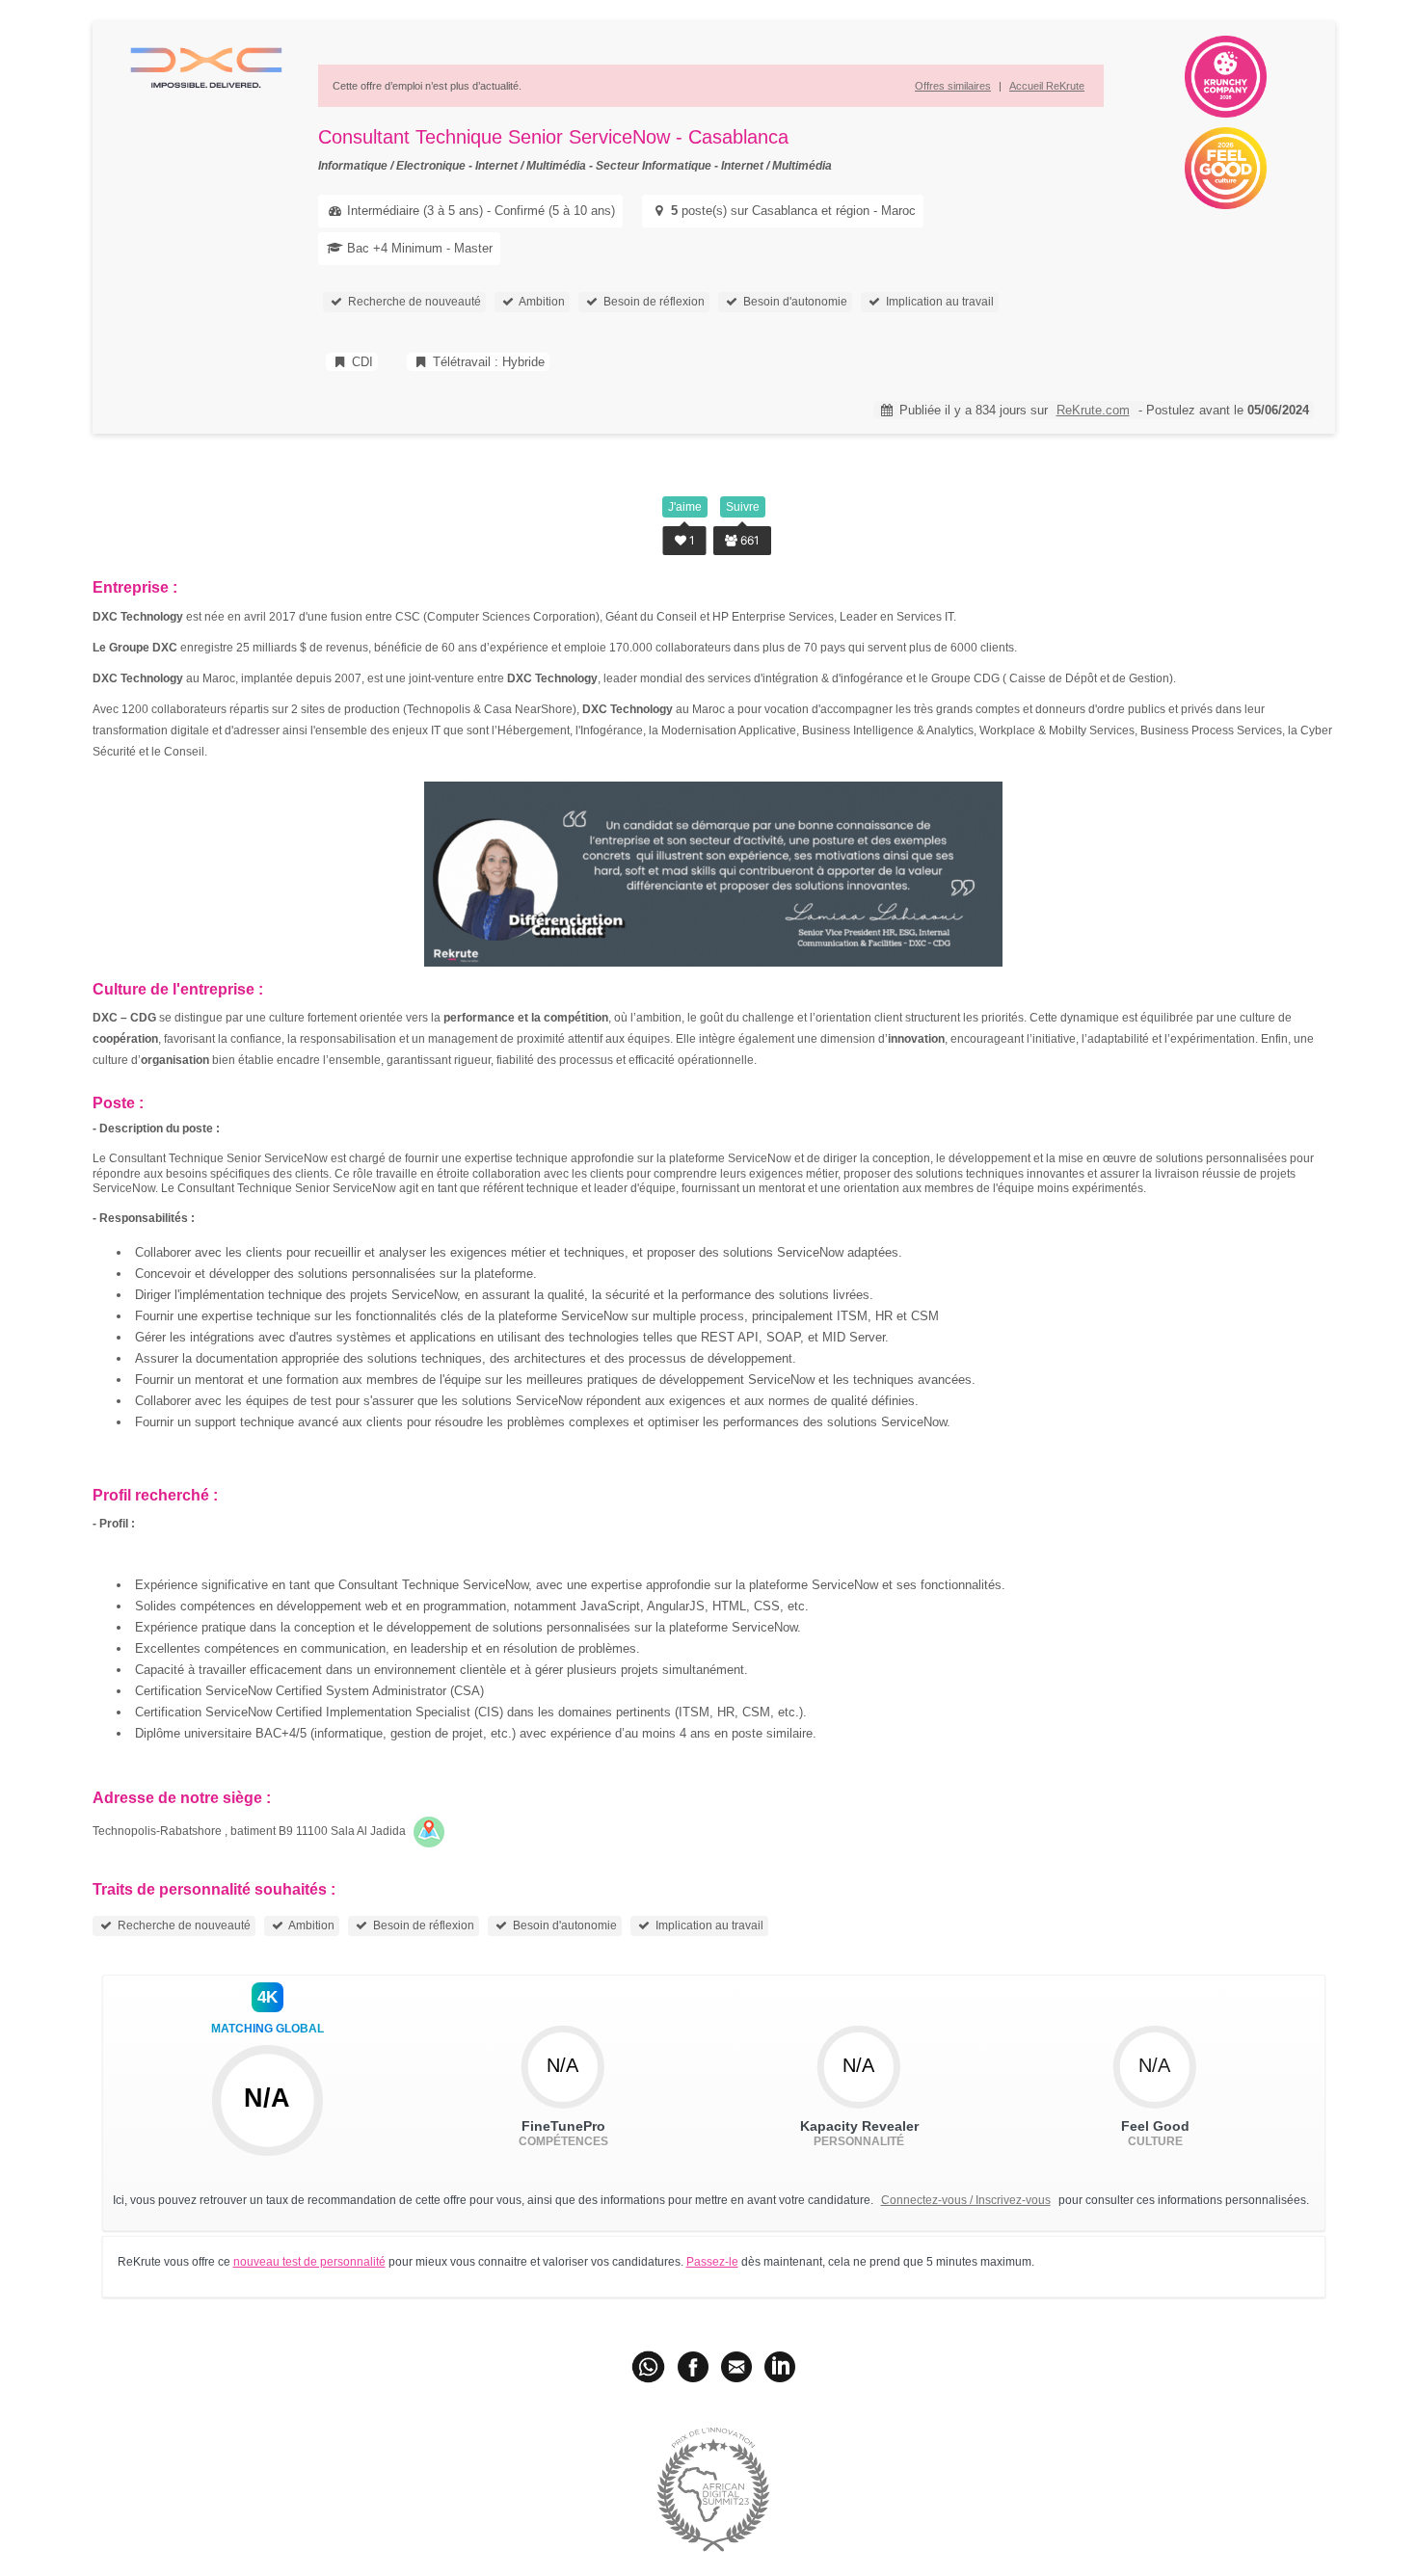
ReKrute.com (1093, 410)
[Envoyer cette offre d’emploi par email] (736, 2366)
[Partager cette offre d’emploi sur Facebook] (693, 2366)
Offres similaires (953, 86)
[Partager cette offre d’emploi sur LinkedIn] (780, 2366)
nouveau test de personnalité (309, 2262)
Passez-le (712, 2262)
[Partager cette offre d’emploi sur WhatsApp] (650, 2366)
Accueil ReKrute (1047, 86)
